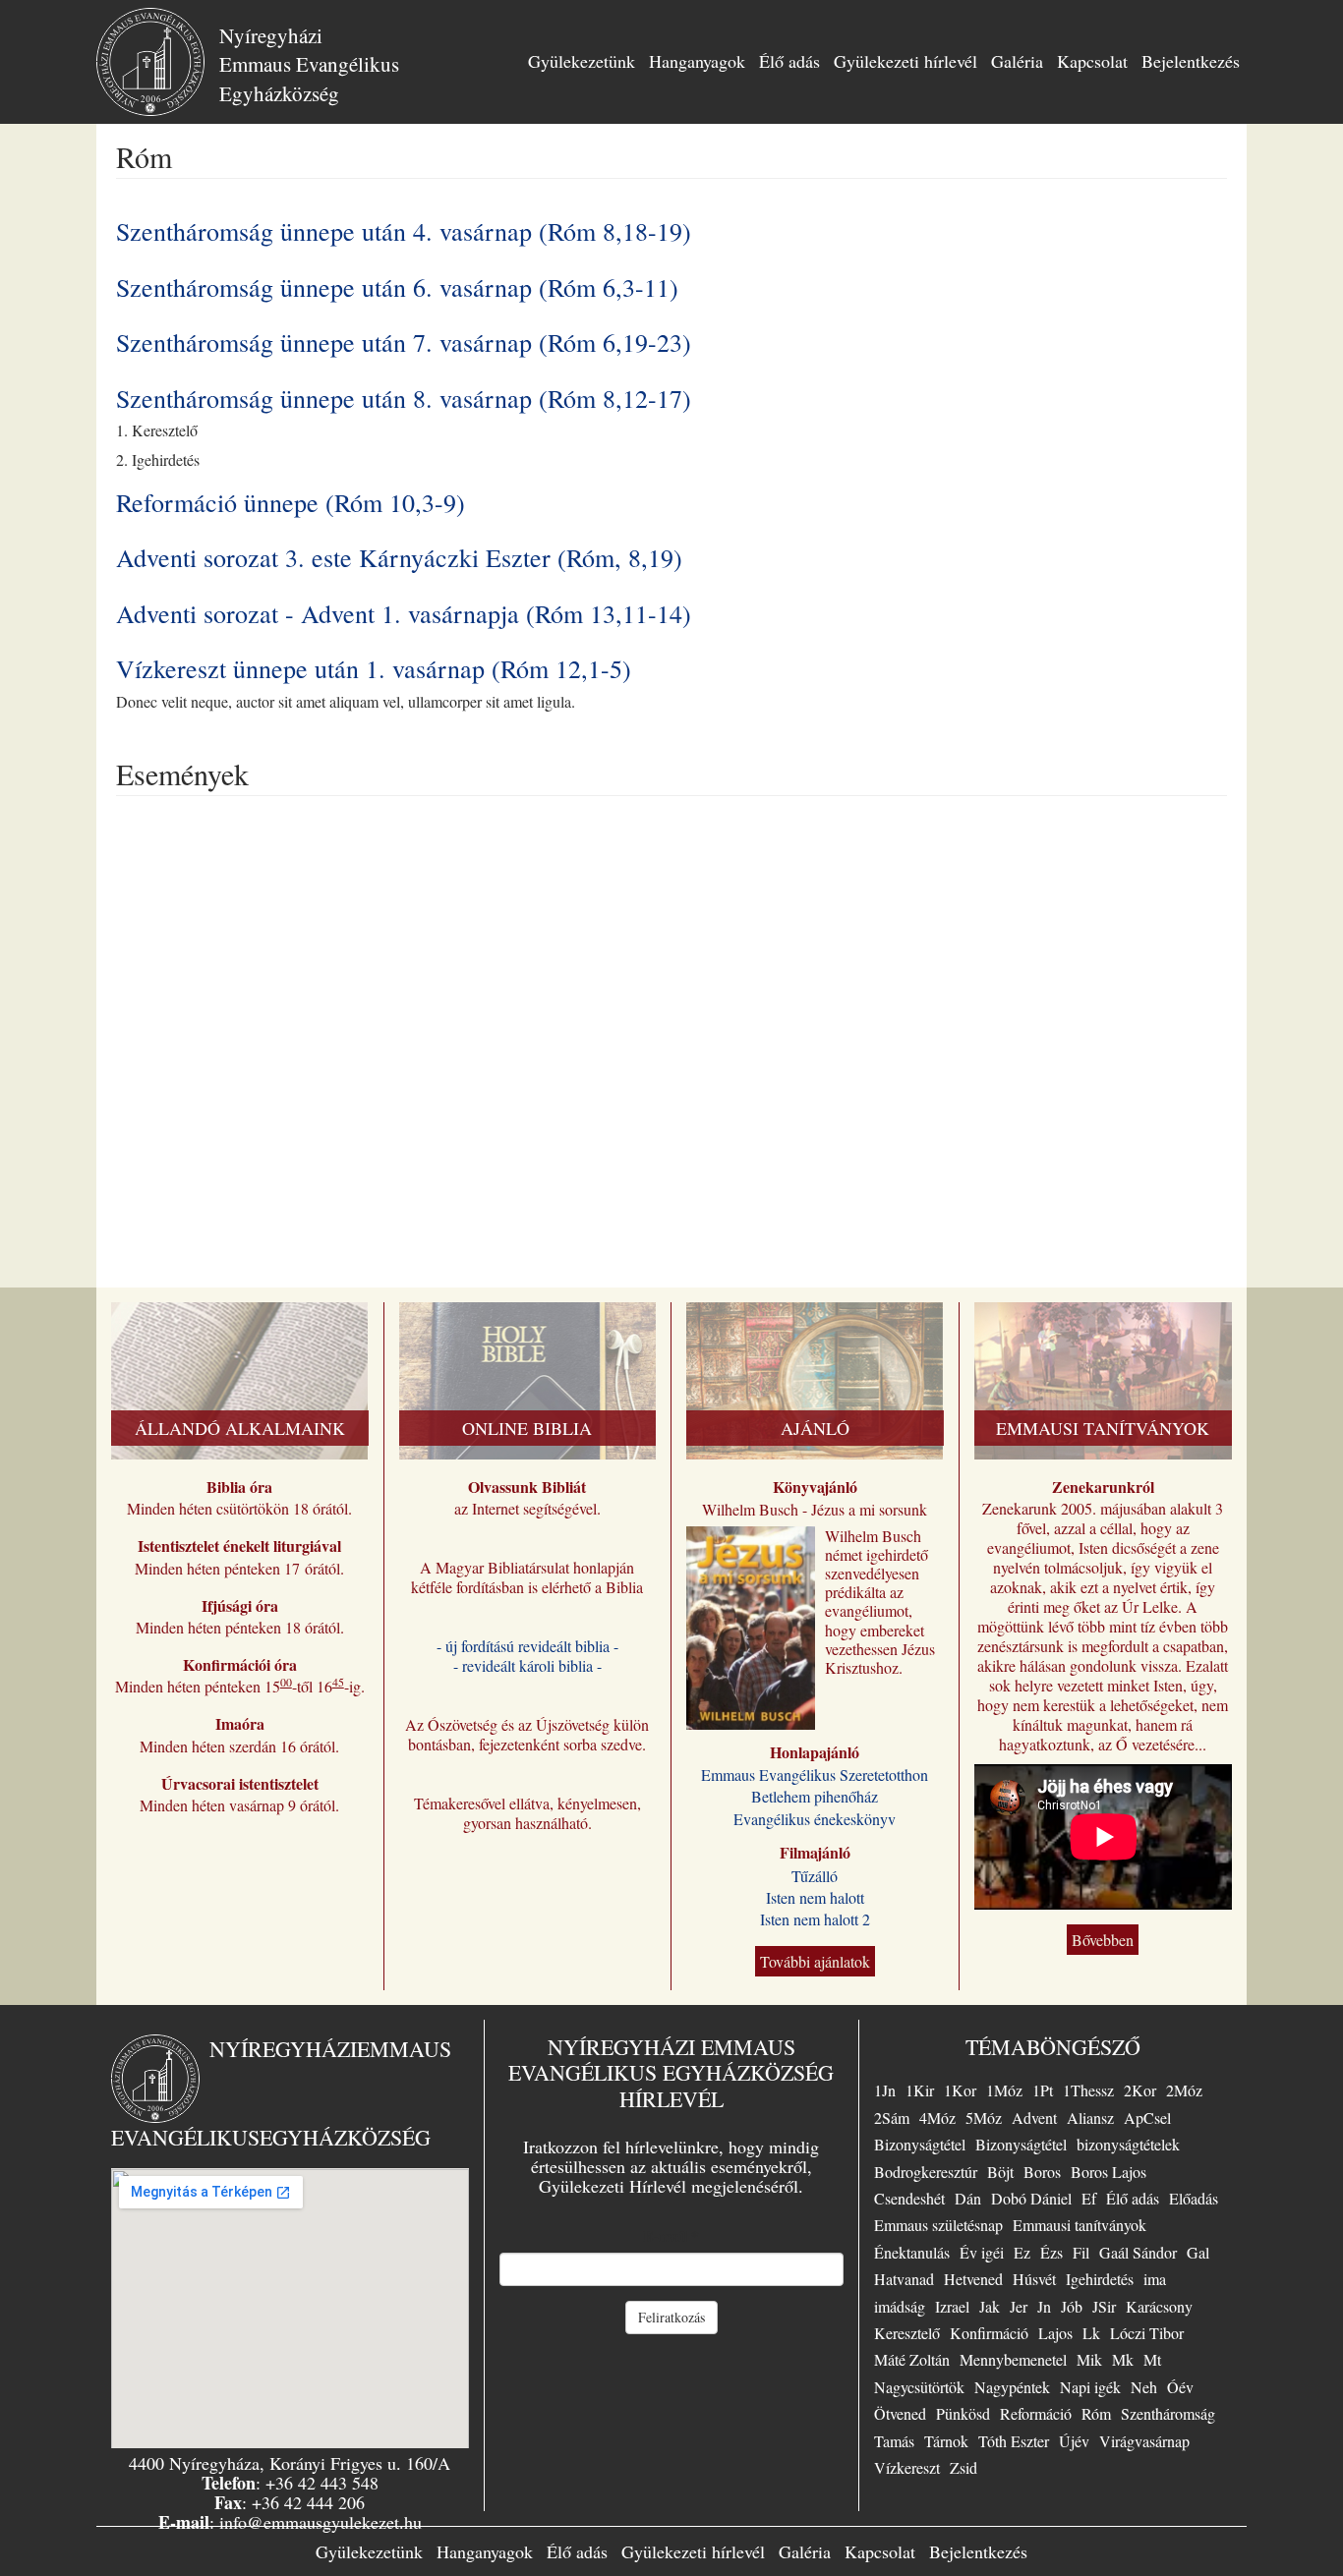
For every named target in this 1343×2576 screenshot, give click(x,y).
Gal (1198, 2252)
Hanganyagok (697, 61)
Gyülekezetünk (582, 61)
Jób (1072, 2306)
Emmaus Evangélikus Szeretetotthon (815, 1775)
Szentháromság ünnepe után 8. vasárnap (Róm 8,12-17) (404, 398)
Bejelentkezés (1191, 61)
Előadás (1194, 2198)
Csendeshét (909, 2198)
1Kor (960, 2090)
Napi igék (1090, 2387)
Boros (1042, 2172)
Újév (1074, 2441)
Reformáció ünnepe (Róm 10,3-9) (291, 502)
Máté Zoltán (912, 2359)
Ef (1089, 2198)
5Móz (984, 2118)
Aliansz (1090, 2118)
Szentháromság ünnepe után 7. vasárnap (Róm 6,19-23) (404, 342)
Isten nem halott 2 (815, 1919)
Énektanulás (912, 2252)
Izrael (952, 2306)
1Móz (1004, 2090)
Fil (1081, 2252)
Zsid (963, 2467)
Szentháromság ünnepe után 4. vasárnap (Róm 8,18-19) (404, 231)
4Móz (937, 2118)
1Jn (885, 2090)
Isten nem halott (815, 1897)
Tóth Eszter (1014, 2441)
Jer (1019, 2306)
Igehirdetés (1100, 2279)
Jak (990, 2306)
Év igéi (982, 2252)
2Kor (1140, 2090)
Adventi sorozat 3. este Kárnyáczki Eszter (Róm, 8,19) (399, 557)
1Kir (920, 2090)
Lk (1091, 2333)
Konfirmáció (989, 2333)
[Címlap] (158, 62)
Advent (1034, 2118)
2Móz (1184, 2090)
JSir (1104, 2306)
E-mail (671, 2236)
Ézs (1051, 2252)
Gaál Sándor (1138, 2252)
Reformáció (1036, 2413)
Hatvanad (904, 2279)
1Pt (1043, 2090)
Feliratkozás (671, 2317)
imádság (900, 2306)
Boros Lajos (1109, 2172)
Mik (1089, 2359)
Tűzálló (815, 1876)
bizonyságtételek (1128, 2144)
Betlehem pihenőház (815, 1796)
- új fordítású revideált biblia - (527, 1646)
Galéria (1017, 61)
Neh (1144, 2387)
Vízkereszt (907, 2467)
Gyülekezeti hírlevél (905, 61)
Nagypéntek (1012, 2387)
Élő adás (789, 61)
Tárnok (946, 2441)
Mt (1152, 2359)
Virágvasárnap (1144, 2441)
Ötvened (900, 2413)
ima (1155, 2279)
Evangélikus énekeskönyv (815, 1819)
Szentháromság (1168, 2413)
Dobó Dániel (1031, 2198)
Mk (1123, 2359)
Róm (1096, 2413)
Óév (1180, 2387)
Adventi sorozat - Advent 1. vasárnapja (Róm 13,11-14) (404, 613)
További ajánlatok (815, 1961)
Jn (1044, 2306)
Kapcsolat (1092, 61)
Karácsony (1159, 2306)
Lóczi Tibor (1147, 2333)
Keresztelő (907, 2333)
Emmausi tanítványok (1080, 2225)
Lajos (1055, 2333)
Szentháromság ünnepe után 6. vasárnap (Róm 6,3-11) (397, 287)
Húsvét (1034, 2279)
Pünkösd (963, 2413)
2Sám (892, 2118)
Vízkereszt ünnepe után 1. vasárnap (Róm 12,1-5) (374, 668)
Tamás (894, 2441)
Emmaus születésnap (938, 2225)
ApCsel (1147, 2118)
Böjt (1000, 2172)
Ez (1022, 2252)
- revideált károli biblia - (527, 1665)
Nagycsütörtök (919, 2387)
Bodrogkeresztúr (926, 2172)
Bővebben (1103, 1940)
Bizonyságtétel (920, 2144)
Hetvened (973, 2279)
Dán (968, 2198)
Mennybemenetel (1013, 2359)
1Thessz (1088, 2090)
